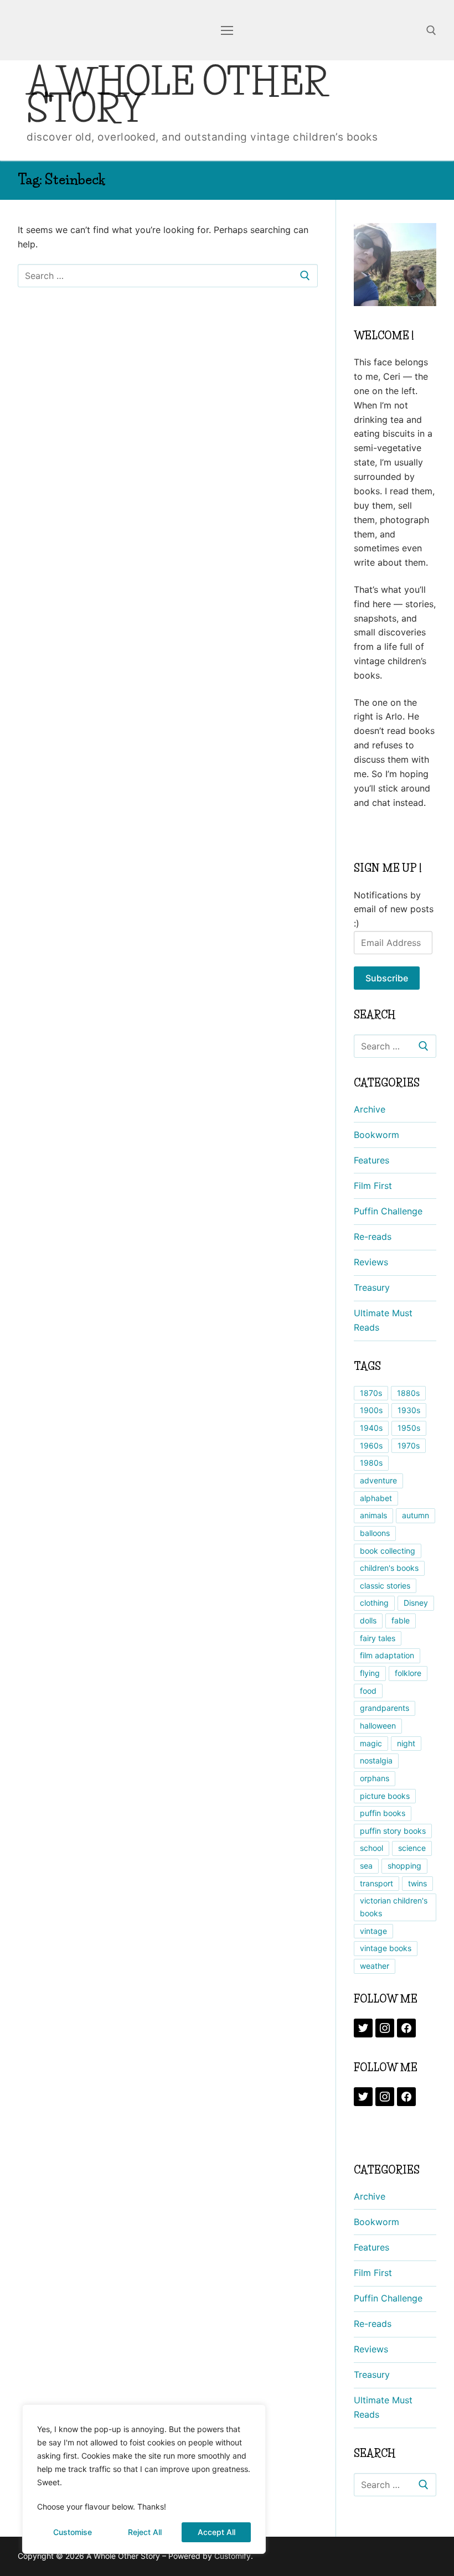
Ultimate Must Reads (383, 1320)
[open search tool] (431, 30)
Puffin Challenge (388, 1211)
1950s (409, 1428)
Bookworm (376, 1135)
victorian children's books (394, 1907)
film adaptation (387, 1655)
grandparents (385, 1708)
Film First (373, 1186)
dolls (368, 1620)
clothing (374, 1603)
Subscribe (387, 978)
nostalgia (376, 1760)
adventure (378, 1480)
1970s (409, 1445)
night (406, 1743)
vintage (373, 1931)
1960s (371, 1445)
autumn (416, 1515)
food (368, 1691)
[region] (144, 2479)
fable (401, 1620)
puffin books (383, 1813)
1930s (409, 1410)
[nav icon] (227, 30)
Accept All (216, 2532)
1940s (371, 1428)
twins (417, 1883)
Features (372, 1160)
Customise (73, 2532)
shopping (404, 1866)
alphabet (376, 1498)
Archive (370, 1109)
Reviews (371, 1262)
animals (373, 1515)
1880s (408, 1393)
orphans (375, 1778)
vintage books (386, 1948)
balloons (375, 1533)
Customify (233, 2556)
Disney (416, 1603)
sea (366, 1866)
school (372, 1848)
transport (376, 1883)
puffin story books (393, 1831)
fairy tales (378, 1638)
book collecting (388, 1551)
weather (375, 1966)
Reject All (145, 2532)
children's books (389, 1568)
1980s (371, 1463)
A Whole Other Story (177, 95)
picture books (385, 1796)
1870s (371, 1393)
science (412, 1848)
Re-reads (373, 1237)
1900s (371, 1410)
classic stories (385, 1586)
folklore (408, 1673)
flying (370, 1673)
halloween (378, 1726)
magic (371, 1743)
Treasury (372, 1287)
